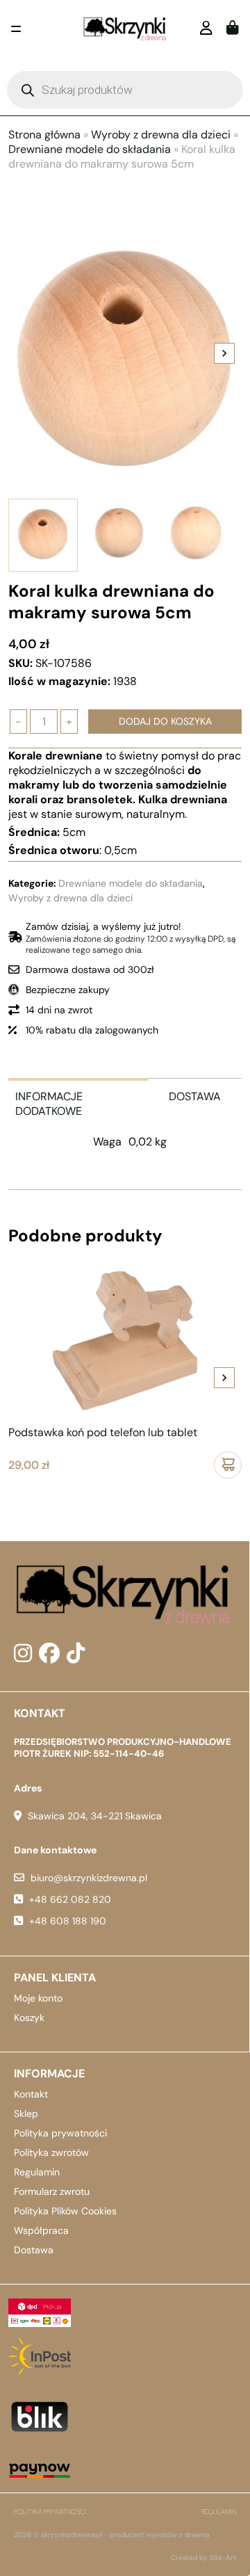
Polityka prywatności (60, 2133)
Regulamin (37, 2172)
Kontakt (31, 2094)
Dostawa (34, 2250)
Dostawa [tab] (195, 1096)
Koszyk (29, 2018)
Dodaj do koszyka (165, 721)
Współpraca (41, 2230)
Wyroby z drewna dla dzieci (161, 135)
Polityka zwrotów (51, 2152)
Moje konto (38, 1998)
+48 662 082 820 (70, 1899)
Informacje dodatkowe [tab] (49, 1104)
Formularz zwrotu (52, 2191)
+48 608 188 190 (68, 1921)
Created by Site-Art (203, 2558)
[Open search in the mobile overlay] (125, 90)
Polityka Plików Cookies (65, 2211)
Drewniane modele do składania (90, 149)
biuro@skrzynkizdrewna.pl (89, 1878)
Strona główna (44, 135)
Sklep (26, 2114)
